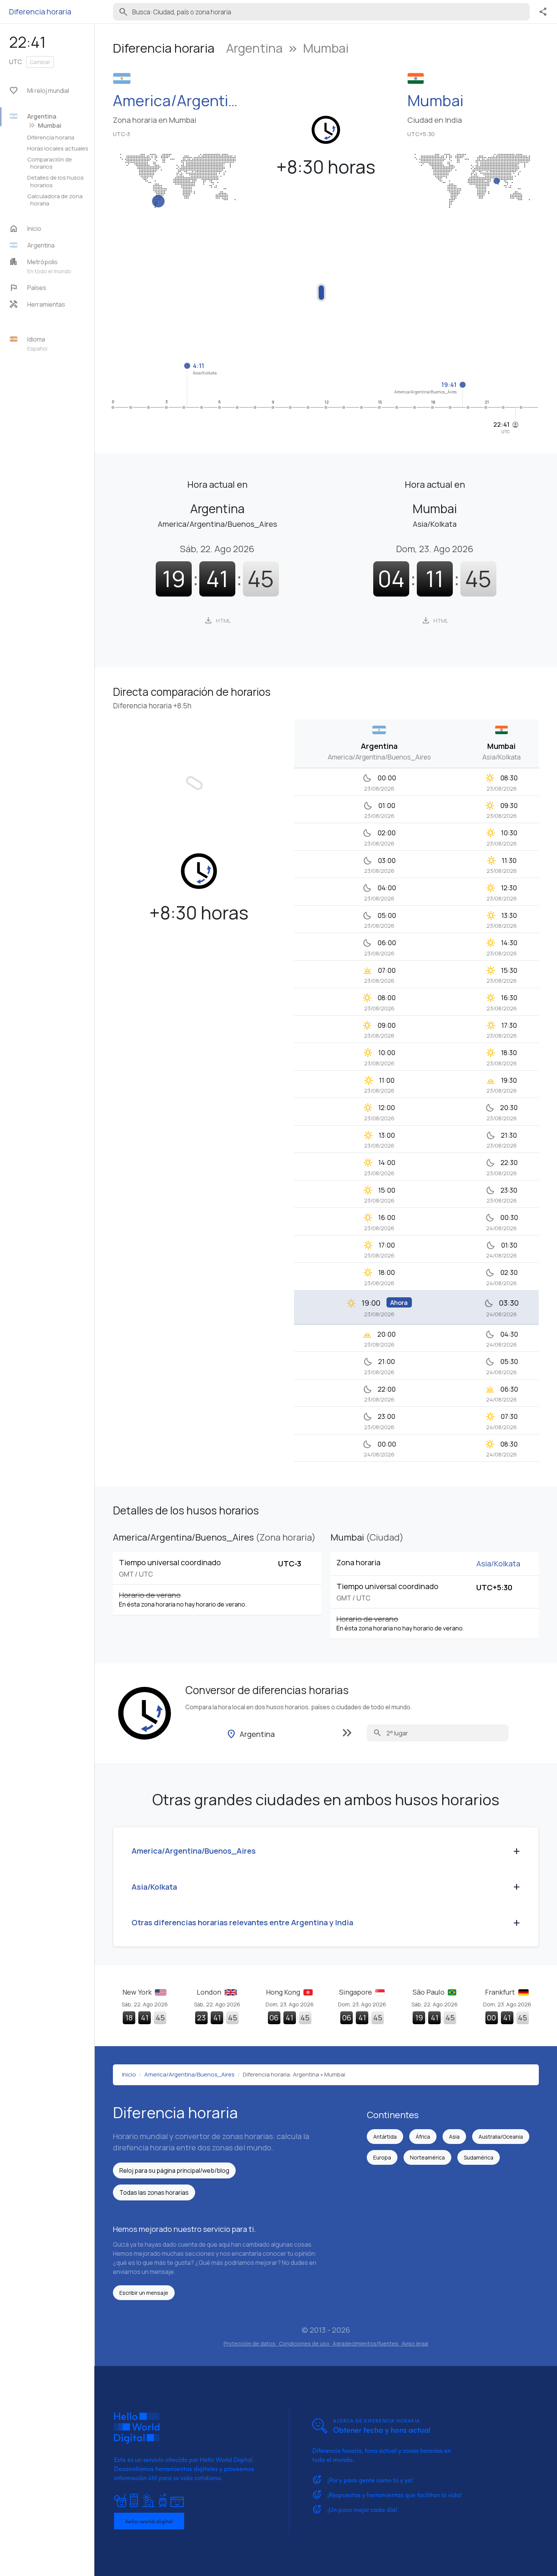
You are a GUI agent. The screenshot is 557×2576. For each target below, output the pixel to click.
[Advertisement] (326, 288)
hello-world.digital (149, 2521)
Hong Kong (284, 1992)
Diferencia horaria (51, 137)
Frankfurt (501, 1992)
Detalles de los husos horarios (56, 181)
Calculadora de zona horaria (55, 200)
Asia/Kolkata (498, 1564)
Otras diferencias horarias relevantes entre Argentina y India (242, 1922)
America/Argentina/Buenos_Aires (179, 100)
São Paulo (429, 1992)
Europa (382, 2157)
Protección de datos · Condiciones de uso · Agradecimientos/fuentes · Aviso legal (326, 2343)
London (210, 1992)
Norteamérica (427, 2157)
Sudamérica (479, 2157)
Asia (454, 2137)
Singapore (356, 1992)
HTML (217, 620)
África (423, 2137)
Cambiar (40, 62)
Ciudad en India (435, 120)
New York (138, 1992)
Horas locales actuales (58, 148)
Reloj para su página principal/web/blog (174, 2170)
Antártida (385, 2137)
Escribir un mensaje (144, 2293)
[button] (50, 245)
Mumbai (435, 100)
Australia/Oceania (501, 2137)
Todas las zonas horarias (154, 2192)
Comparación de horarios (50, 163)
